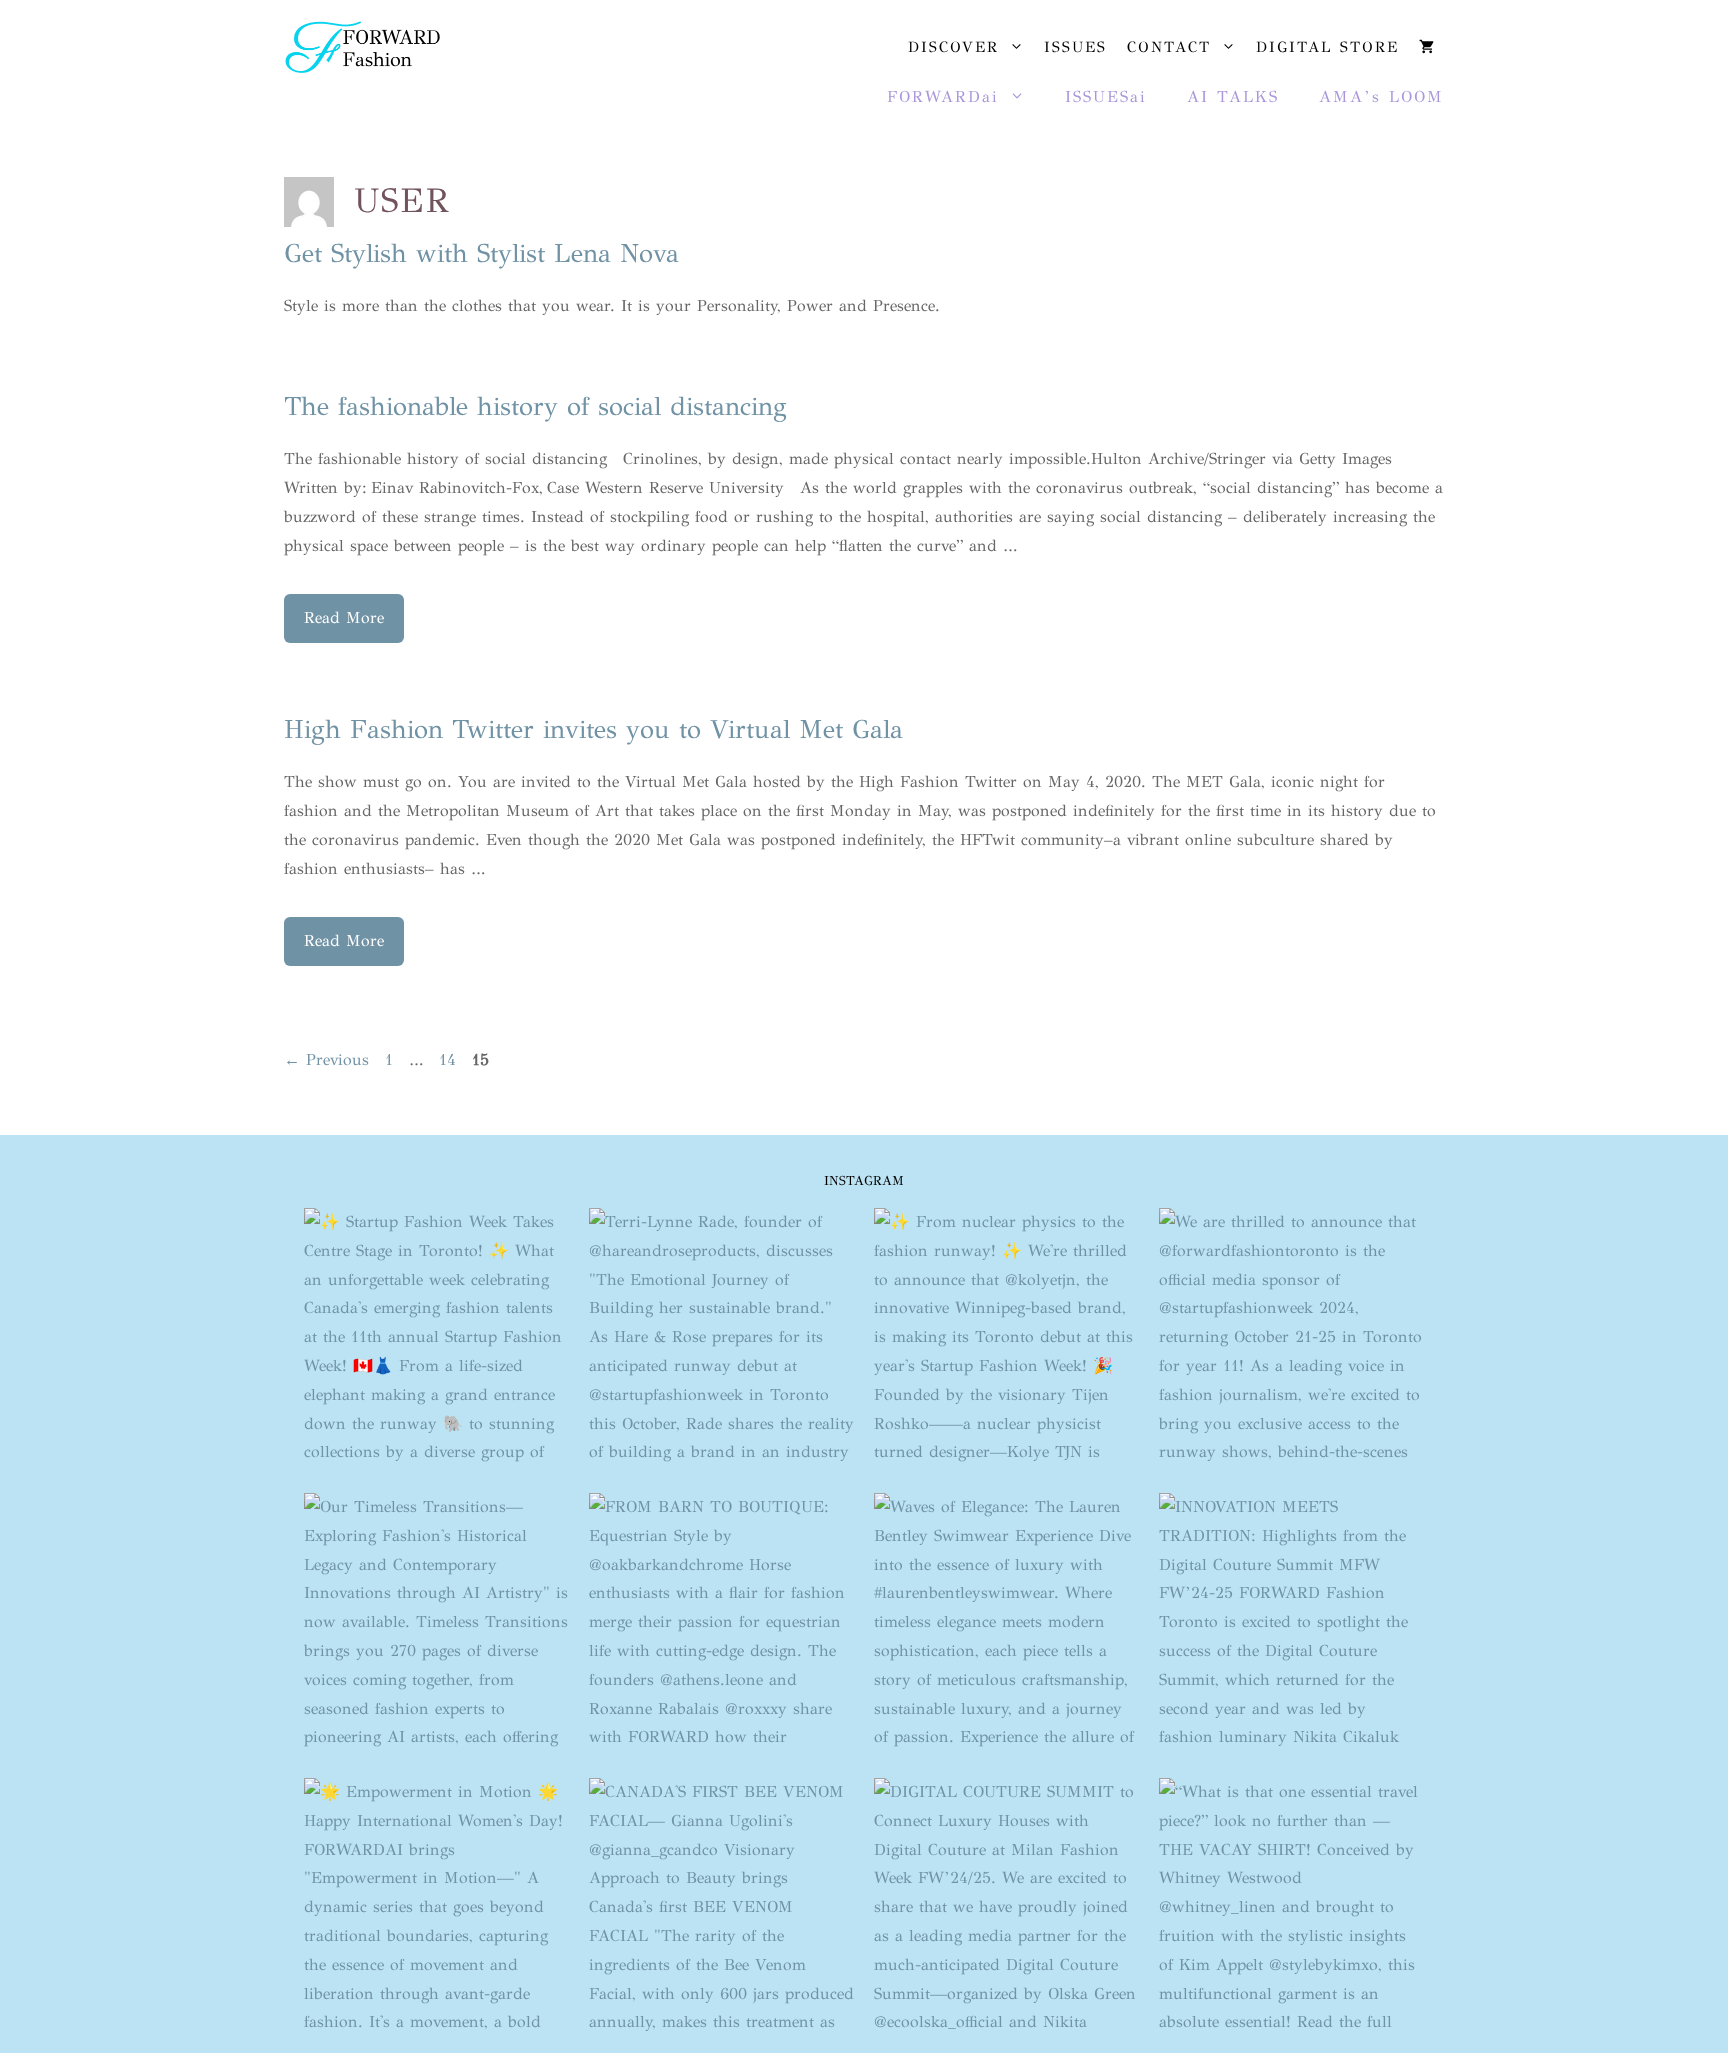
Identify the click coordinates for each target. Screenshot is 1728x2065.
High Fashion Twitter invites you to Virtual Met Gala (593, 729)
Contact (1169, 47)
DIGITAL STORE (1327, 47)
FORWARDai (943, 96)
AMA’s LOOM (1381, 96)
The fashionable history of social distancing (535, 406)
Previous (326, 1059)
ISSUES (1075, 47)
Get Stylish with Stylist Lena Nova (481, 253)
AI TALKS (1233, 96)
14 (449, 1059)
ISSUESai (1106, 96)
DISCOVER (953, 47)
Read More (344, 617)
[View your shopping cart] (1426, 47)
